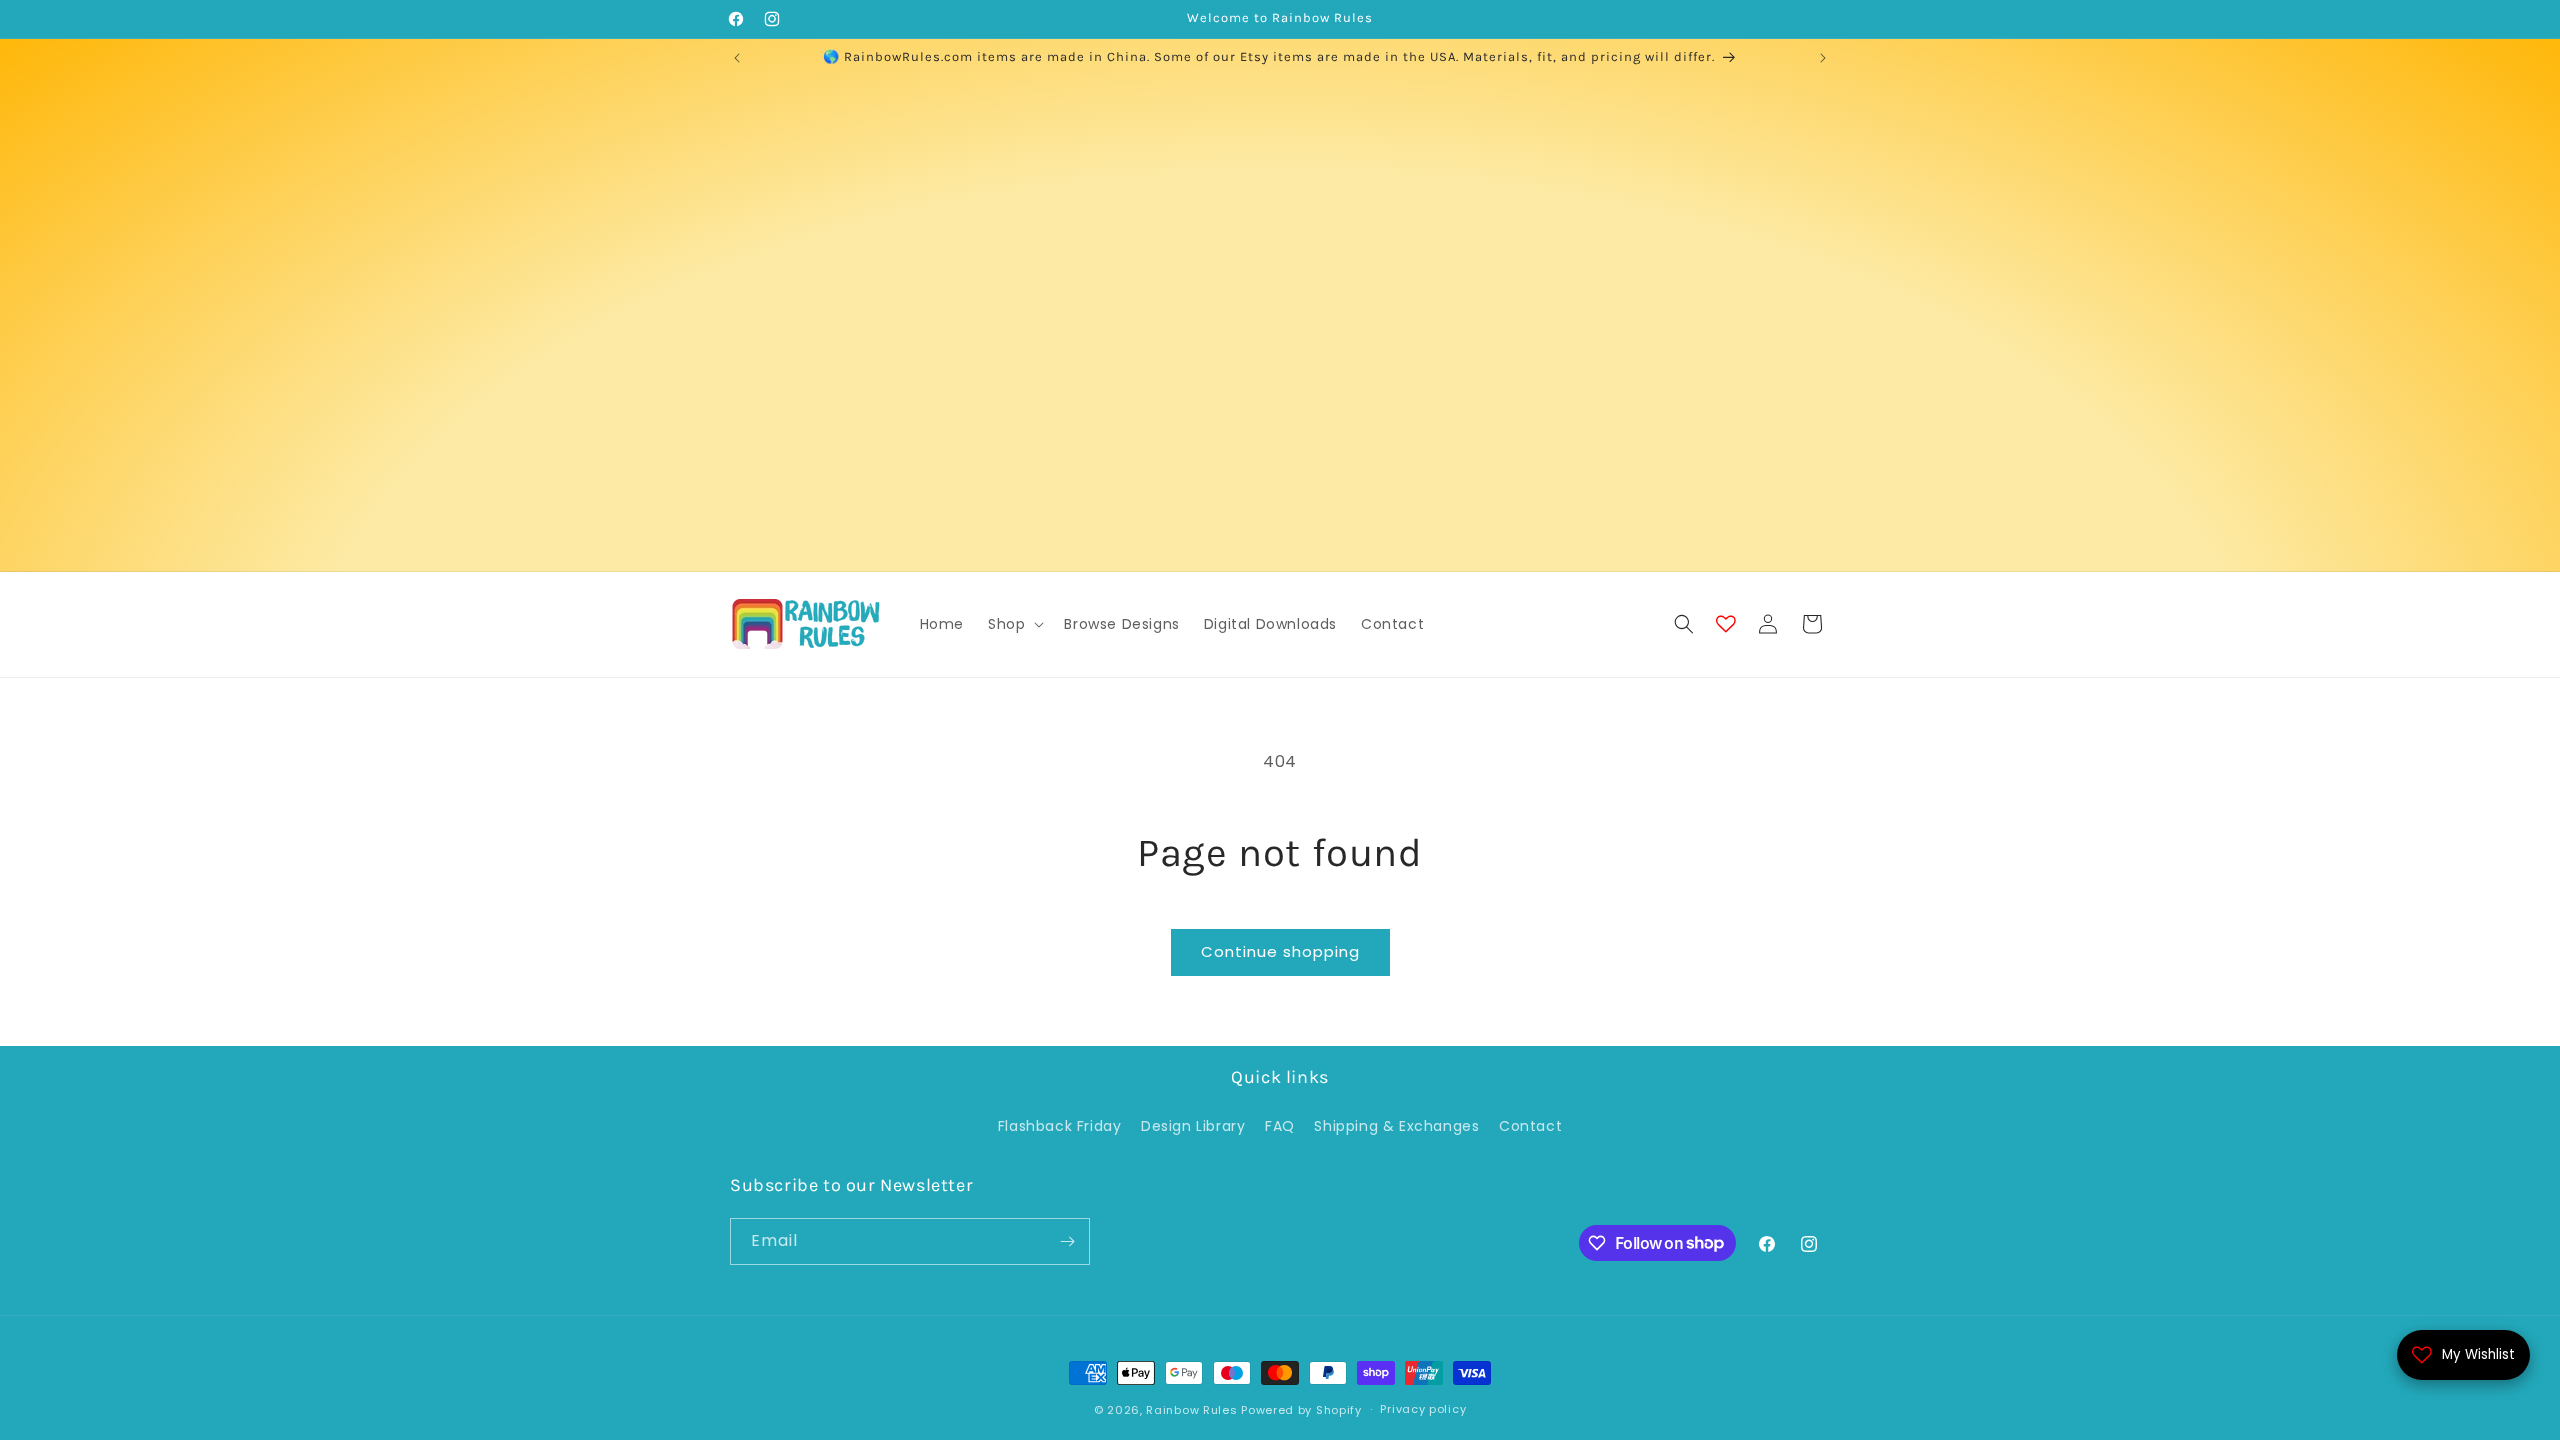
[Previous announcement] (737, 58)
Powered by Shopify (1301, 1410)
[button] (1014, 624)
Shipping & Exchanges (1396, 1126)
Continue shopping (1280, 951)
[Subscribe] (1067, 1241)
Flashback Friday (1060, 1126)
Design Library (1193, 1126)
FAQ (1280, 1126)
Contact (1530, 1126)
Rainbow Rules (1191, 1410)
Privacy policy (1423, 1409)
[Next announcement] (1823, 58)
